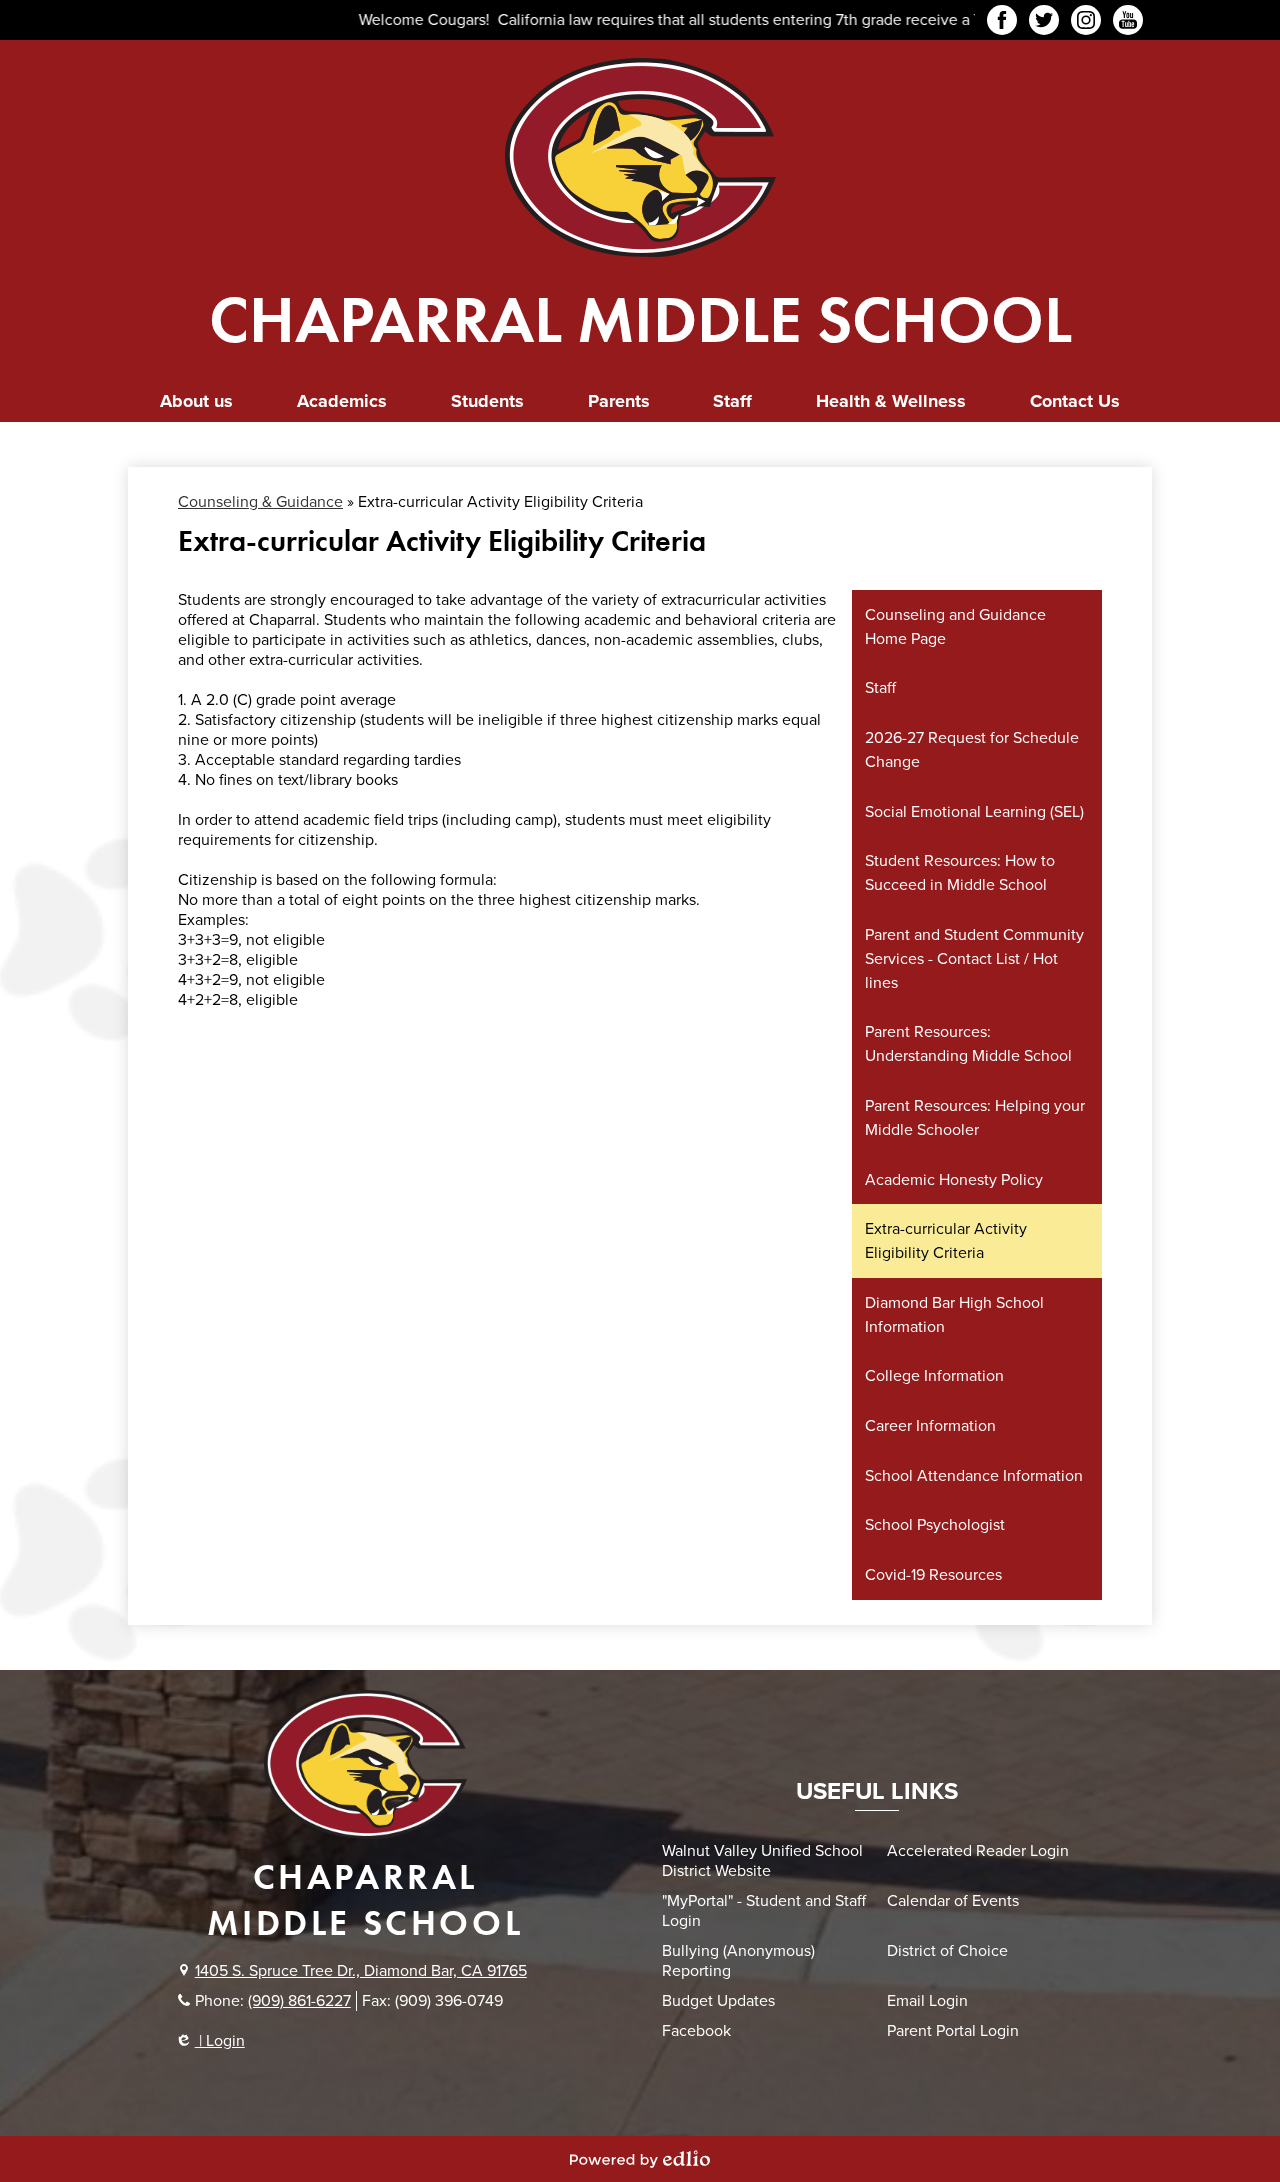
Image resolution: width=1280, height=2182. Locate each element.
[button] (196, 401)
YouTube (1128, 20)
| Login (220, 2041)
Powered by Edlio (640, 2159)
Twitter (1044, 20)
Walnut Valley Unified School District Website (762, 1861)
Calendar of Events (953, 1901)
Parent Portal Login (953, 2031)
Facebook (1002, 20)
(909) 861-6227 (299, 2001)
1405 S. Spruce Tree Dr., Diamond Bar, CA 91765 (361, 1971)
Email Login (927, 2001)
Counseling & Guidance (260, 502)
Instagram (1086, 20)
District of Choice (947, 1951)
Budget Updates (718, 2001)
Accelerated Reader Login (978, 1851)
